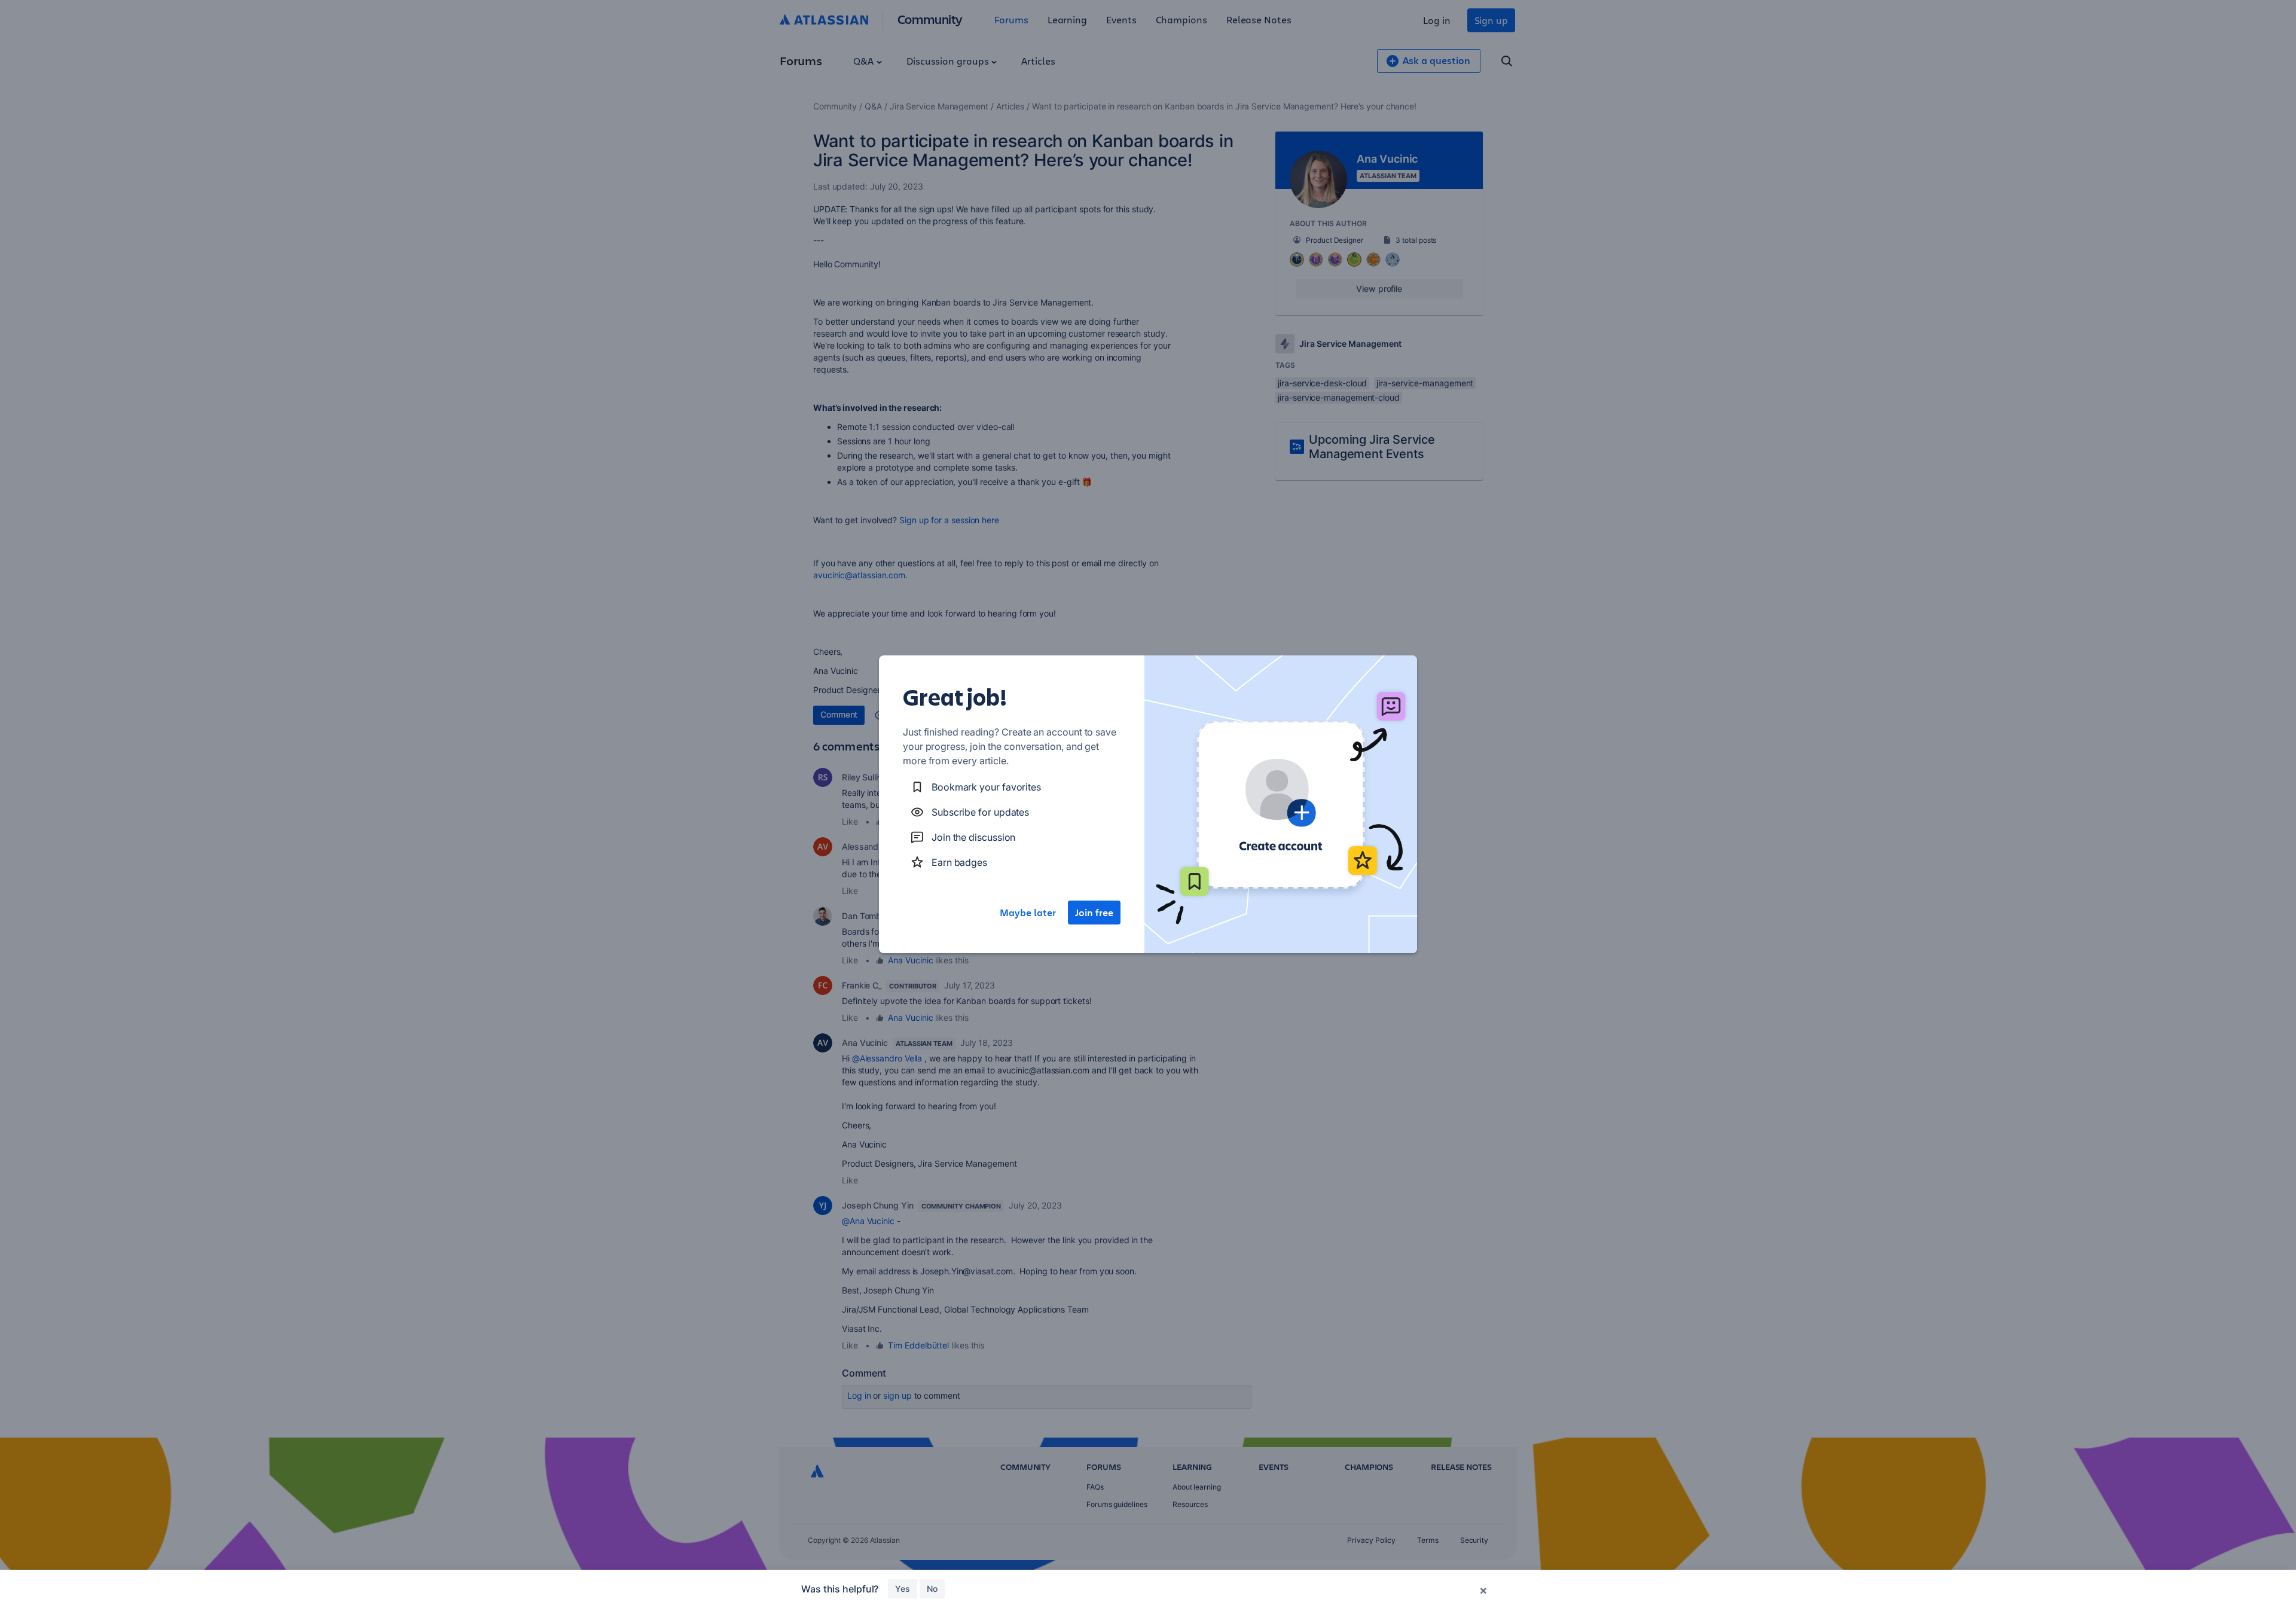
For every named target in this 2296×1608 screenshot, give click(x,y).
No (932, 1589)
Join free (1094, 913)
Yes (903, 1589)
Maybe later (1028, 913)
